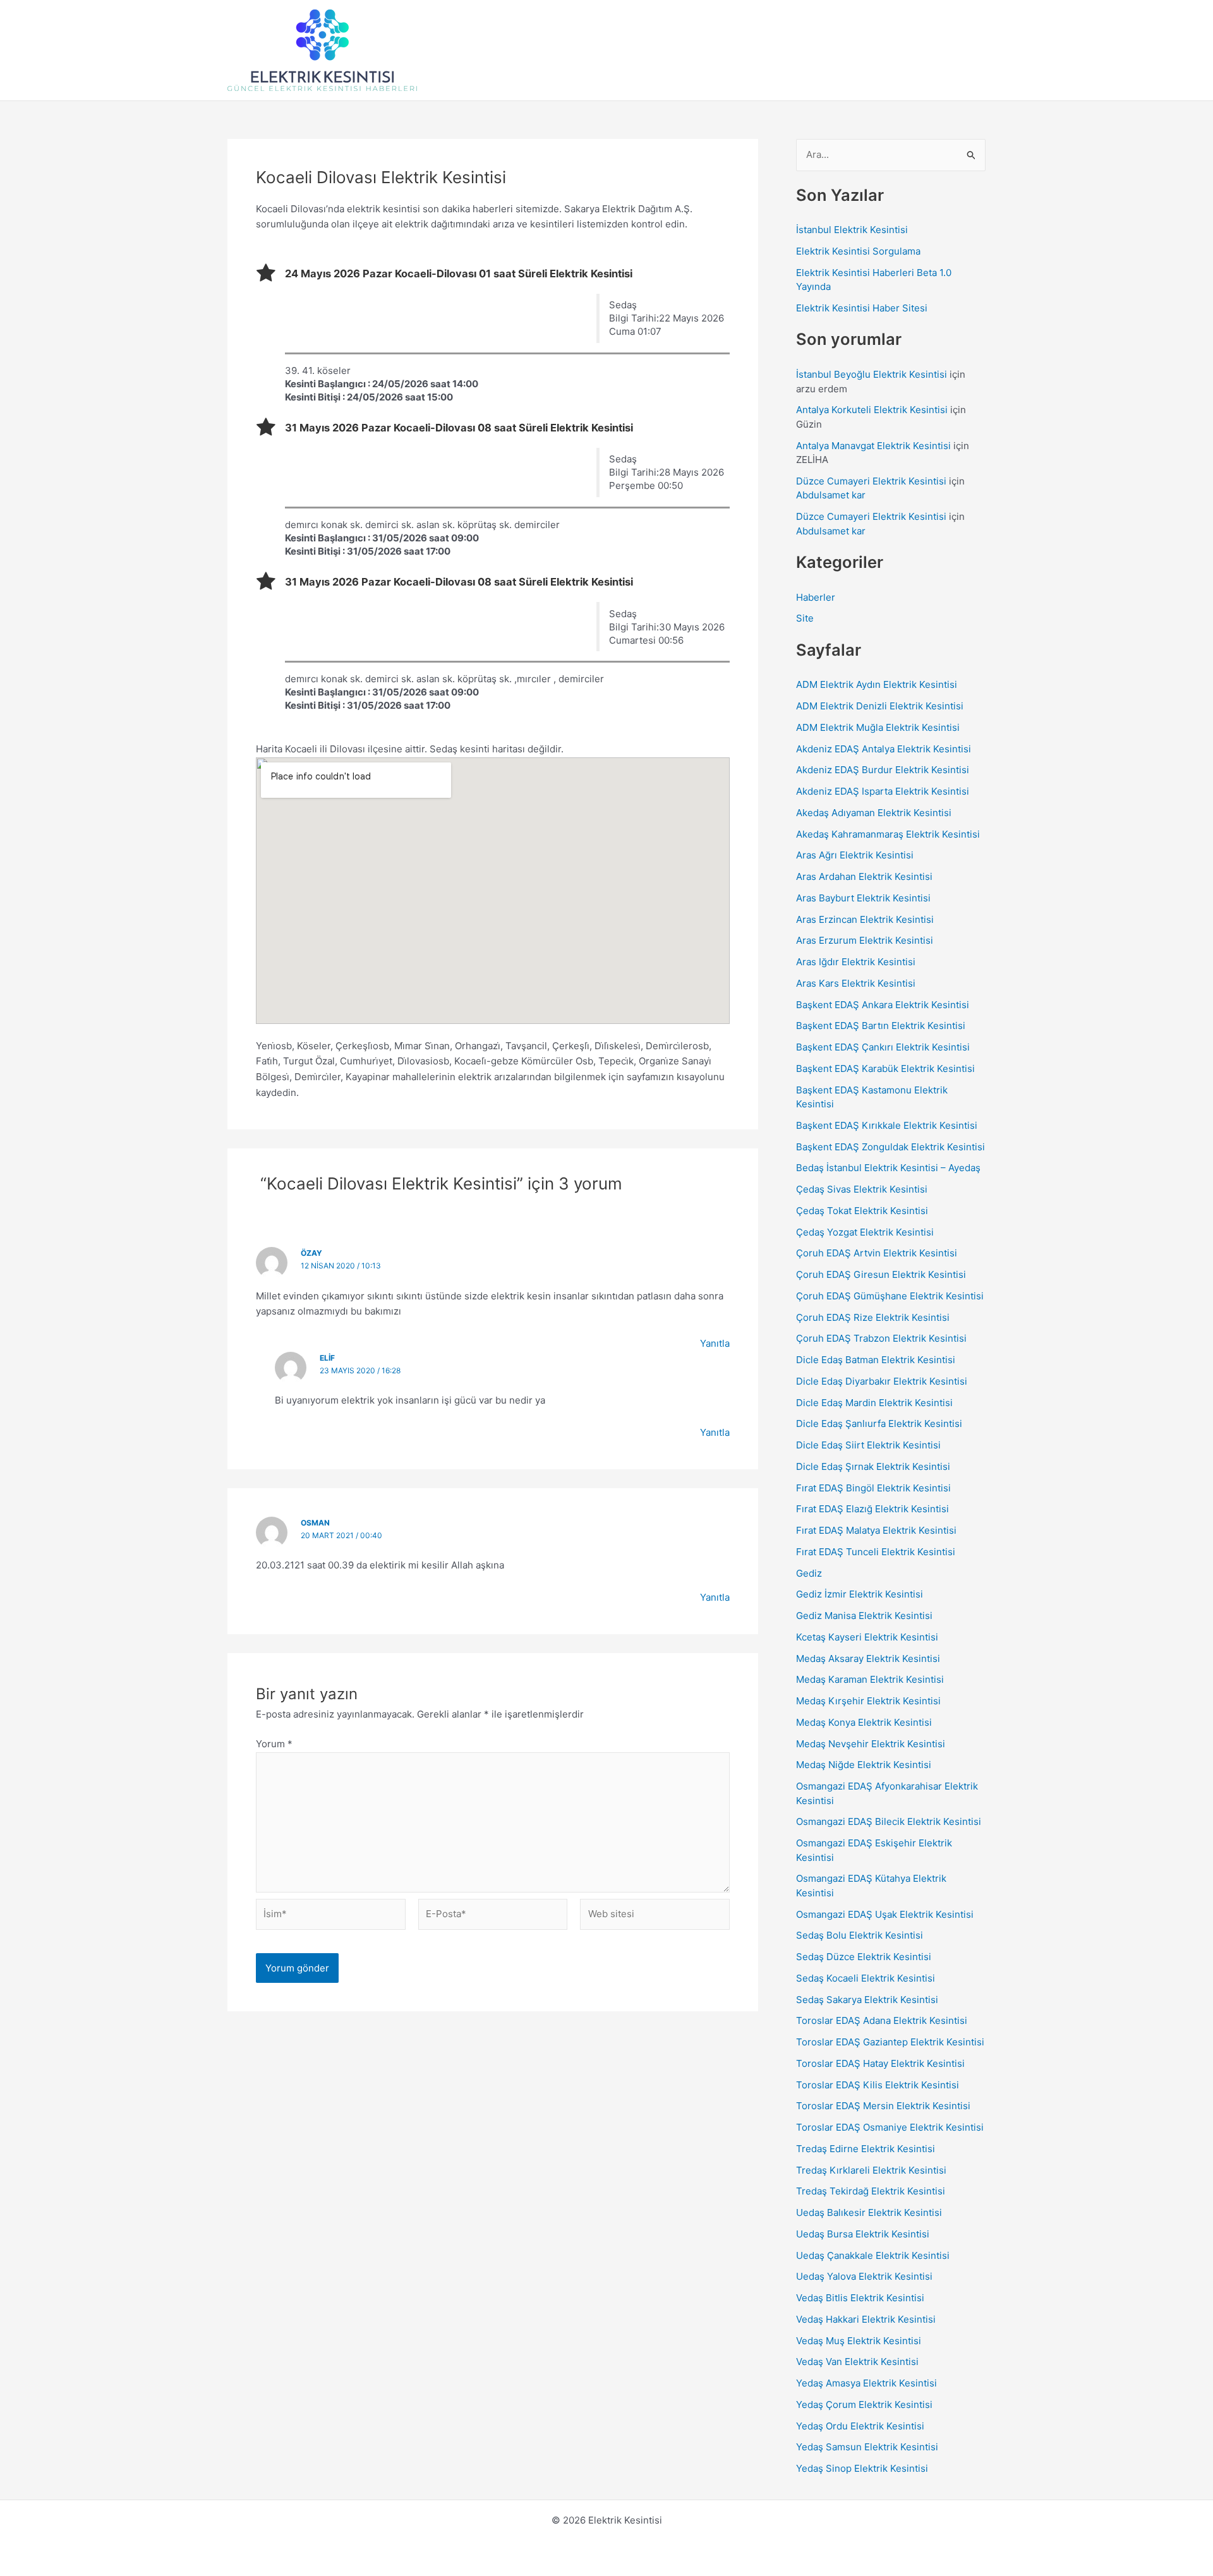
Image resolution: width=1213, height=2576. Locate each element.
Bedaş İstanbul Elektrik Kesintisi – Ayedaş (888, 1168)
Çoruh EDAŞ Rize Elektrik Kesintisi (873, 1317)
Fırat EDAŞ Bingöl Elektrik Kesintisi (873, 1488)
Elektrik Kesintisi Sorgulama (858, 251)
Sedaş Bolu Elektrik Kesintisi (860, 1935)
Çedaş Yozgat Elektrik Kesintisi (865, 1232)
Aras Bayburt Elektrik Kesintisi (863, 898)
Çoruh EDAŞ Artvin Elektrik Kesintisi (877, 1253)
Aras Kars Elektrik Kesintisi (856, 983)
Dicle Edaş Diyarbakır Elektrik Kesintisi (882, 1381)
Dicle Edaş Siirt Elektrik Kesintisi (868, 1445)
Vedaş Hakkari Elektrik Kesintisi (866, 2319)
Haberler (816, 597)
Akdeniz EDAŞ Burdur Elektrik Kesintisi (883, 770)
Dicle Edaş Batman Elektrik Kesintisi (876, 1360)
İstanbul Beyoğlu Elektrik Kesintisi (872, 374)
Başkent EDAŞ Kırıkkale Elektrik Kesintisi (887, 1125)
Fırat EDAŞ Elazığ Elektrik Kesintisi (872, 1509)
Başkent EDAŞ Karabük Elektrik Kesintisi (885, 1068)
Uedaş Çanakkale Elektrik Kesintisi (873, 2255)
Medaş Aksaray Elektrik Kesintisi (868, 1658)
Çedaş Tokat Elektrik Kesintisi (862, 1211)
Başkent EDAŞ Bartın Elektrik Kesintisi (881, 1026)
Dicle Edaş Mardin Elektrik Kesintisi (874, 1403)
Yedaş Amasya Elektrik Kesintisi (866, 2383)
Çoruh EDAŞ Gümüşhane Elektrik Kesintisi (890, 1296)
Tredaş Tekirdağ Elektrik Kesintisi (871, 2191)
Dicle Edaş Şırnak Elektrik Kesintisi (873, 1466)
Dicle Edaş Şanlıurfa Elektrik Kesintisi (879, 1423)
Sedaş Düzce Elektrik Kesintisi (864, 1957)
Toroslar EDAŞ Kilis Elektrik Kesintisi (878, 2085)
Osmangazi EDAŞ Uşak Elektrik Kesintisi (885, 1914)
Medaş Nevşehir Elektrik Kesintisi (871, 1744)
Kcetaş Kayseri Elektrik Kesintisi (867, 1637)
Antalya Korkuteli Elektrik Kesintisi (872, 410)
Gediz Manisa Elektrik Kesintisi (864, 1616)
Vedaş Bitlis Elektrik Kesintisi (860, 2298)
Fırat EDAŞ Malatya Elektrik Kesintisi (876, 1530)
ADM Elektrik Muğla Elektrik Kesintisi (878, 727)
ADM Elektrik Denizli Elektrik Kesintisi (880, 706)
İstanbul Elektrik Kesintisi (852, 230)
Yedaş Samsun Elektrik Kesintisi (867, 2447)
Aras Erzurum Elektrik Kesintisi (865, 940)
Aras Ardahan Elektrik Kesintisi (864, 876)
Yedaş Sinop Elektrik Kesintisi (862, 2468)
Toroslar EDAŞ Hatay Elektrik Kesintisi (880, 2063)
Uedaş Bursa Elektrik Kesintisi (863, 2234)
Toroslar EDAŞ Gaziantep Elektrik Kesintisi (890, 2042)
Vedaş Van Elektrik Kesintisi (857, 2362)
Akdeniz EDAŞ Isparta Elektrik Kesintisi (883, 791)
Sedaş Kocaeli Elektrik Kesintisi (866, 1978)
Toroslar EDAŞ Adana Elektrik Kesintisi (882, 2020)
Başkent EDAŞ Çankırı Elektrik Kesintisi (883, 1047)
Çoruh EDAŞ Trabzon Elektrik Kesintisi (881, 1338)
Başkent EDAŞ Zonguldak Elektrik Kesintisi (890, 1147)
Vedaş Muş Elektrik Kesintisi (859, 2341)
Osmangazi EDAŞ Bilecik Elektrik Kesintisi (889, 1821)
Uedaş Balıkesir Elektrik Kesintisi (869, 2212)
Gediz (809, 1573)
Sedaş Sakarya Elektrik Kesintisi (867, 2000)
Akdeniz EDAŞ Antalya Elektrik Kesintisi (884, 749)
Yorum (274, 1744)
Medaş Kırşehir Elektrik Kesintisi (868, 1701)
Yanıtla (715, 1343)
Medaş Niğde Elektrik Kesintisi (864, 1765)
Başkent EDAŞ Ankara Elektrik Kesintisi (883, 1005)
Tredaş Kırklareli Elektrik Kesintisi (871, 2170)
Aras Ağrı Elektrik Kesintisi (855, 855)
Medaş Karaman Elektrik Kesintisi (870, 1679)
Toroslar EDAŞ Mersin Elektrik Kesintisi (883, 2106)
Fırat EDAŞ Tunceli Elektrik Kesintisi (876, 1552)
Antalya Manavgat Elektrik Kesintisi (873, 446)
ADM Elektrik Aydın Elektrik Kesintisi (877, 684)
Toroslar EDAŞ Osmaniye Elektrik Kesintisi (890, 2127)
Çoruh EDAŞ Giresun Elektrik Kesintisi (881, 1274)
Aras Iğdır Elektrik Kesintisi (856, 962)
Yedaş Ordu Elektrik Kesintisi (860, 2426)
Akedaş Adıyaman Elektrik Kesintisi (874, 813)
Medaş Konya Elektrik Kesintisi (864, 1722)
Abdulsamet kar (831, 495)
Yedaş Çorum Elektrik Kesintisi (864, 2404)
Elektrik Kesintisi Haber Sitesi (862, 308)
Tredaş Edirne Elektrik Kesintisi (866, 2149)
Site (805, 618)
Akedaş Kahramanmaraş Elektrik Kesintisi (888, 834)
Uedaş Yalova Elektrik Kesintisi (864, 2276)
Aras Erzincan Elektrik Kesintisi (865, 919)
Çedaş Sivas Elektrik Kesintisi (862, 1189)
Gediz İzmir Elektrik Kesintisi (860, 1594)
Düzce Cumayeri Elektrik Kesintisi (871, 481)
